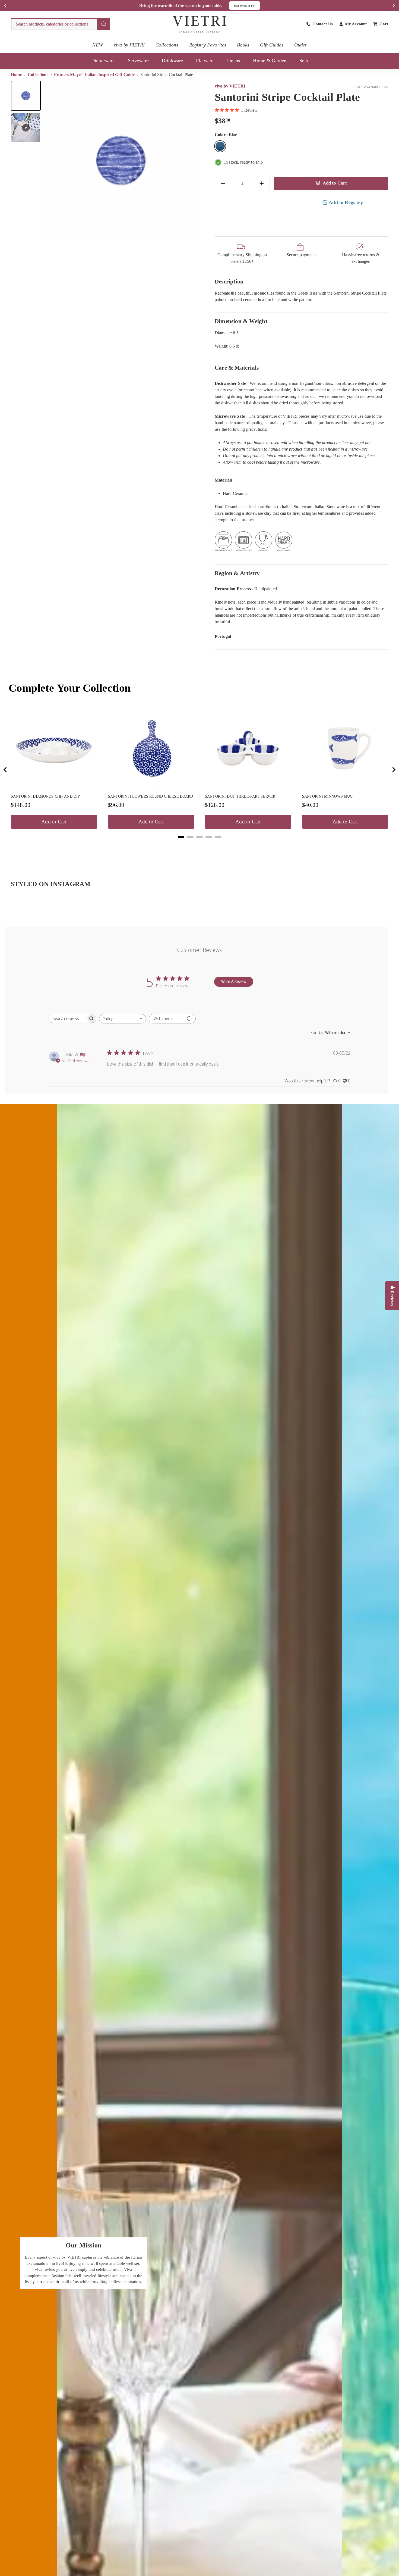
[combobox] (61, 24)
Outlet (300, 45)
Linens (233, 61)
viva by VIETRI (129, 45)
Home (17, 75)
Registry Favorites (208, 45)
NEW (97, 45)
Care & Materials (237, 368)
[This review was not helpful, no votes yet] (345, 1081)
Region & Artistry (237, 573)
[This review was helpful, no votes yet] (335, 1081)
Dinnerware (103, 61)
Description (229, 281)
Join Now (254, 6)
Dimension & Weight (241, 321)
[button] (26, 96)
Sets (304, 61)
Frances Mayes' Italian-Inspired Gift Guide (94, 75)
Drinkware (172, 61)
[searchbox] (68, 1018)
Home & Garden (270, 61)
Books (243, 45)
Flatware (205, 61)
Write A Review (234, 981)
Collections (167, 45)
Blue (220, 146)
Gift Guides (272, 45)
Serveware (138, 61)
